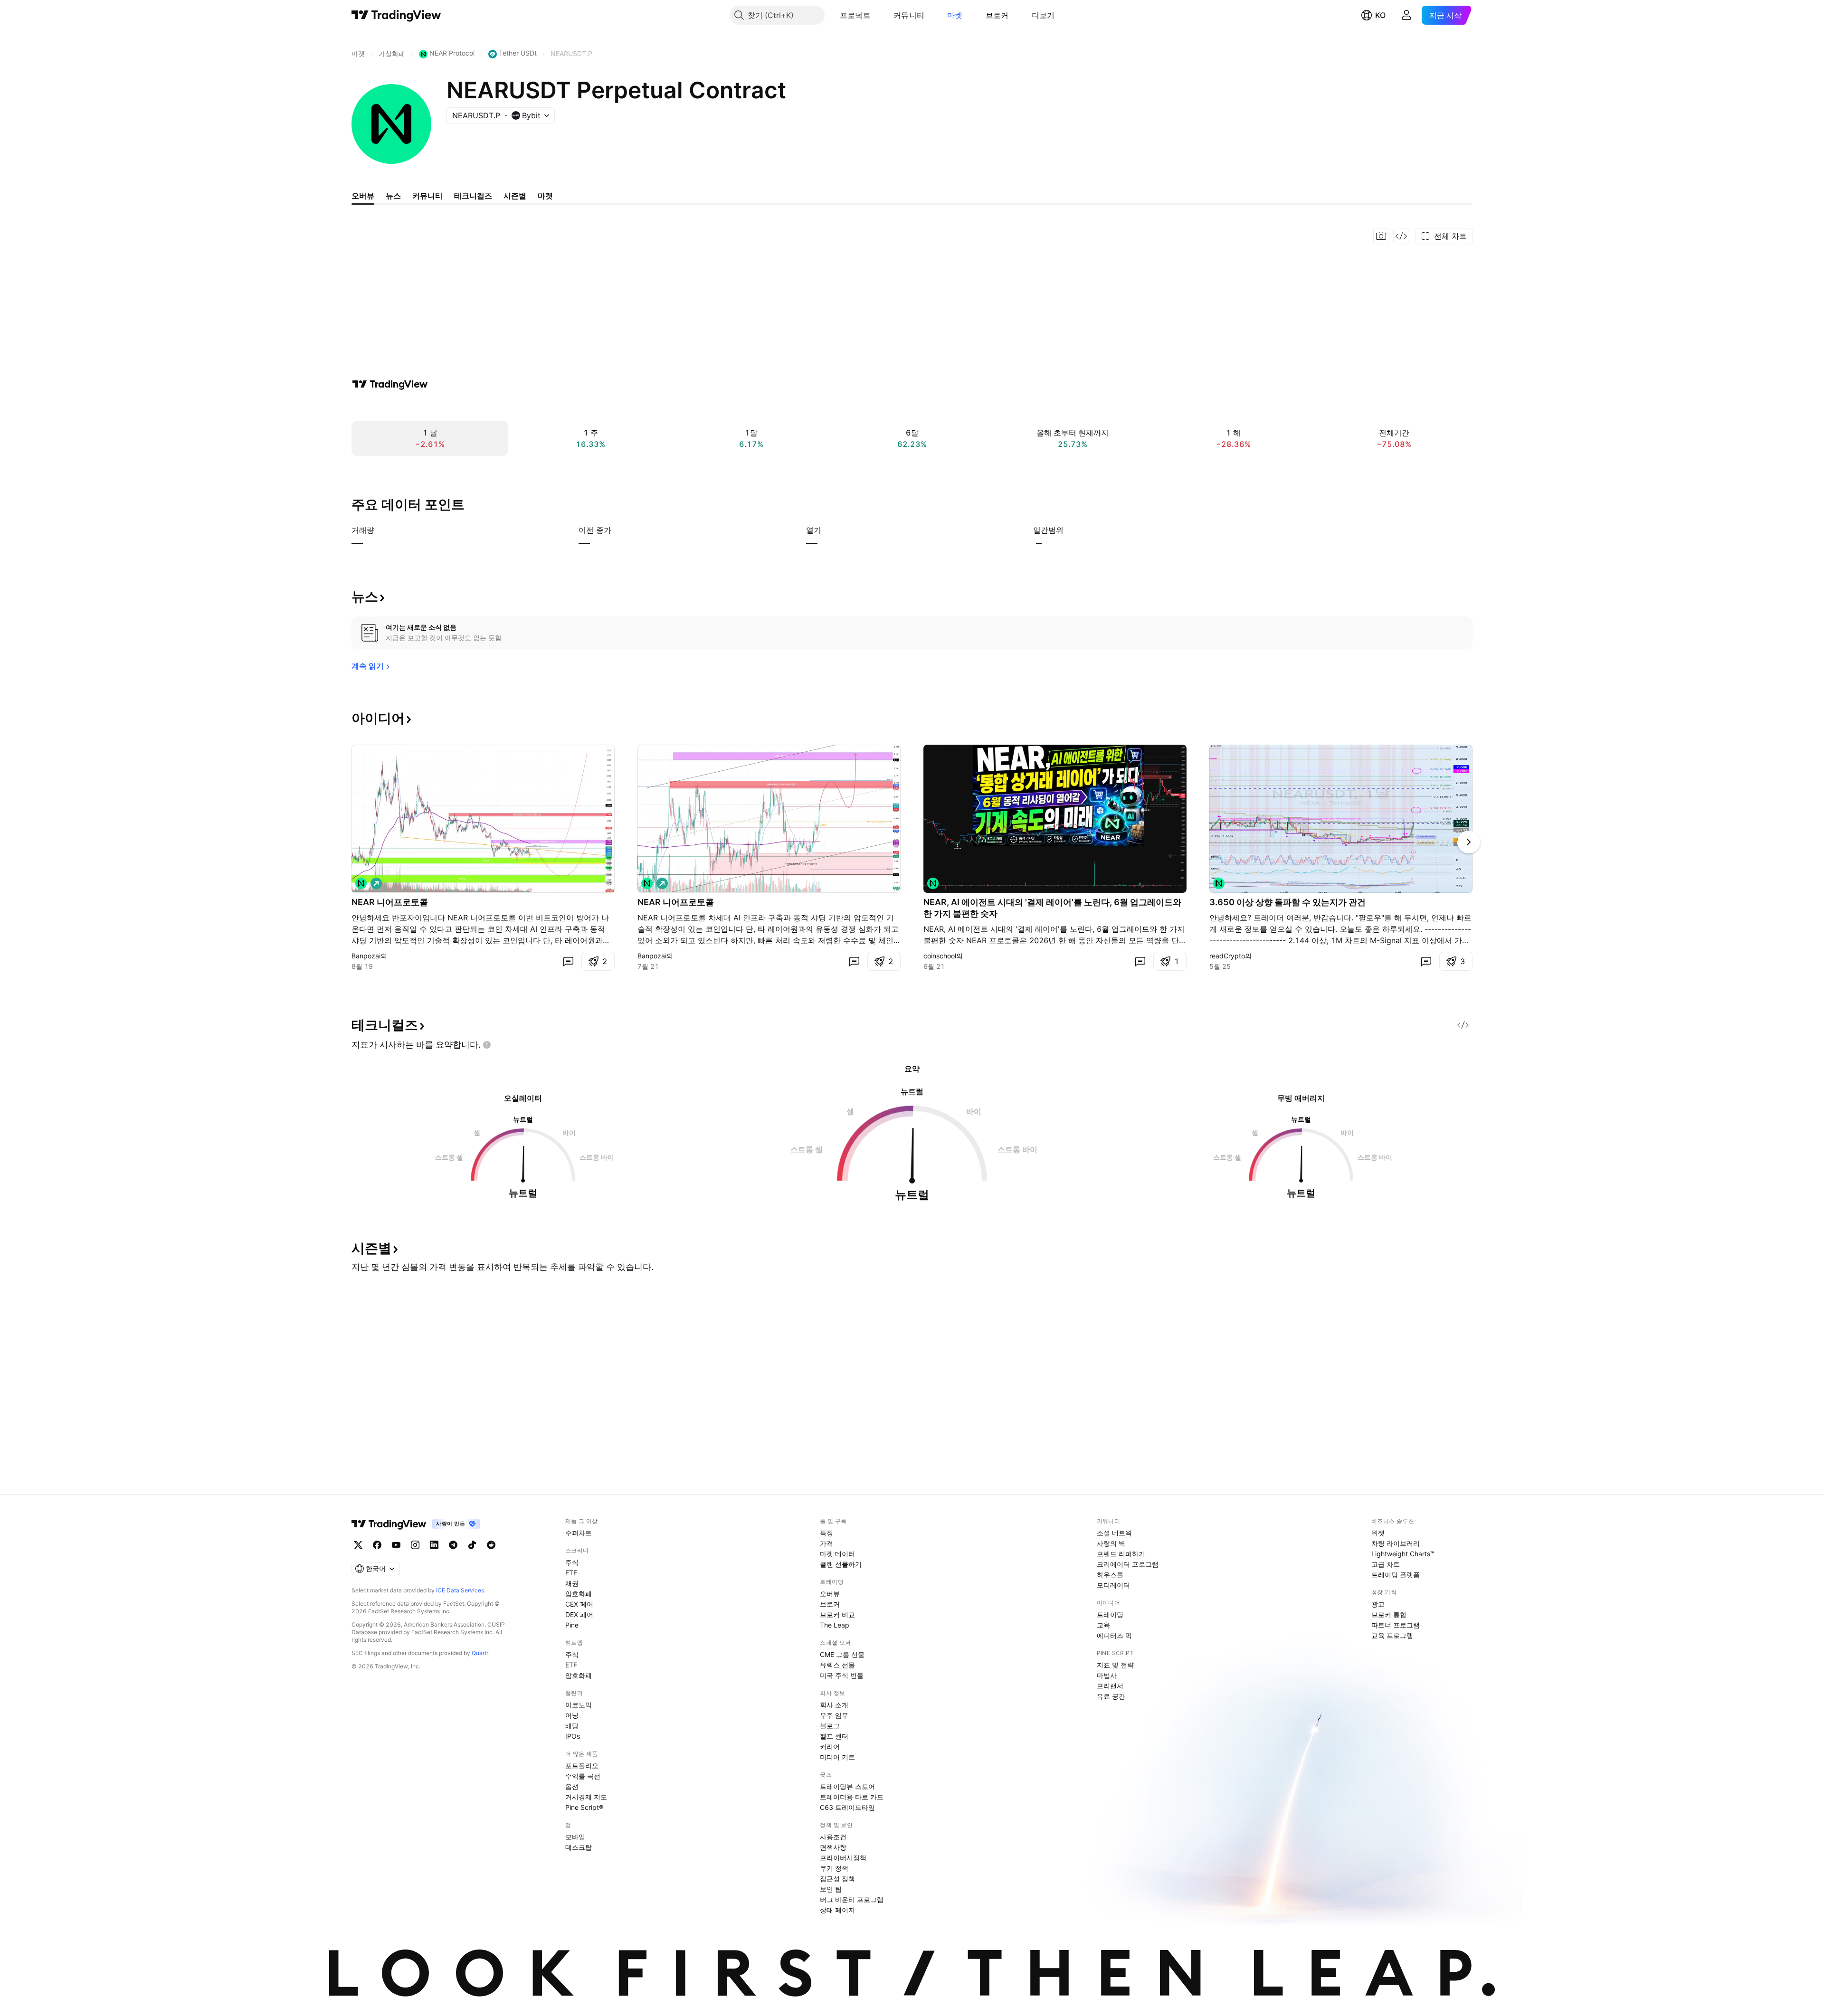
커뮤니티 (909, 15)
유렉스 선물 (837, 1665)
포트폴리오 (582, 1765)
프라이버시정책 (843, 1858)
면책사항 (833, 1847)
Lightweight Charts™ (1403, 1554)
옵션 (572, 1786)
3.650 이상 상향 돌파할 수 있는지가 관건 (1287, 902)
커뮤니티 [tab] (427, 196)
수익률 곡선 (583, 1776)
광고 (1378, 1604)
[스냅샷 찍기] (1381, 236)
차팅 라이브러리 (1396, 1543)
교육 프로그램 (1392, 1635)
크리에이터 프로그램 (1128, 1564)
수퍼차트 (579, 1533)
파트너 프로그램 (1396, 1625)
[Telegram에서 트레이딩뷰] (453, 1545)
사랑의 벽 (1111, 1543)
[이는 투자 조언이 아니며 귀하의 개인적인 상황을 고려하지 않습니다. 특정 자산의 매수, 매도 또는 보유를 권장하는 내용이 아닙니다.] (487, 1045)
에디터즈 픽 (1114, 1635)
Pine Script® (584, 1807)
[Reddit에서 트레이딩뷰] (491, 1545)
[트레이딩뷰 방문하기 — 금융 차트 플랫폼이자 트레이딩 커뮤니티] (390, 384)
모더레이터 (1113, 1585)
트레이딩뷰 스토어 (847, 1786)
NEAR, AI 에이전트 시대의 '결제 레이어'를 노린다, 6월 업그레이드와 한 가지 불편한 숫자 (1052, 908)
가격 (826, 1543)
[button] (878, 15)
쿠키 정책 (834, 1868)
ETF (571, 1573)
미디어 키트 (837, 1757)
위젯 (1378, 1533)
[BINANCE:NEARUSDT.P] (361, 883)
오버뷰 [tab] (363, 196)
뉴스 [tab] (393, 196)
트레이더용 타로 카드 (852, 1797)
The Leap (835, 1625)
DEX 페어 (579, 1614)
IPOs (573, 1736)
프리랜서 (1110, 1686)
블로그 (830, 1726)
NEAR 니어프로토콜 (390, 902)
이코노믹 (579, 1705)
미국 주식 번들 (842, 1675)
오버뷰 (830, 1594)
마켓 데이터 (837, 1554)
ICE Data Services (460, 1590)
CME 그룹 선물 (842, 1654)
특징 (826, 1533)
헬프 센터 (834, 1736)
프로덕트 (855, 15)
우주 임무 (834, 1715)
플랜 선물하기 (841, 1564)
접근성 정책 (837, 1879)
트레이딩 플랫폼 (1396, 1575)
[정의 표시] (380, 530)
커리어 (830, 1746)
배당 (572, 1726)
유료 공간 (1111, 1696)
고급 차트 (1386, 1564)
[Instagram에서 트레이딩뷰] (415, 1545)
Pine (572, 1625)
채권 (572, 1583)
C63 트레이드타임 (847, 1807)
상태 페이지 (837, 1910)
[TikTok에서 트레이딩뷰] (472, 1545)
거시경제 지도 (586, 1797)
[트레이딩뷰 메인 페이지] (396, 15)
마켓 (955, 15)
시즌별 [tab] (515, 196)
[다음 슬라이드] (1469, 842)
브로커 (997, 15)
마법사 (1107, 1675)
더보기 (1043, 15)
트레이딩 (1110, 1614)
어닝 (572, 1715)
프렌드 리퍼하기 (1121, 1554)
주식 (572, 1562)
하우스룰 (1110, 1575)
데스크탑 (579, 1847)
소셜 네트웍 (1114, 1533)
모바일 (575, 1837)
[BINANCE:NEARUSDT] (1219, 883)
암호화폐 (579, 1594)
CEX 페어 (579, 1604)
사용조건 (833, 1837)
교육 (1103, 1625)
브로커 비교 (837, 1614)
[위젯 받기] (1401, 236)
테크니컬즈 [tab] (473, 196)
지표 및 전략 (1115, 1665)
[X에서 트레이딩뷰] (358, 1545)
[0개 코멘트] (568, 961)
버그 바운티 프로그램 (852, 1899)
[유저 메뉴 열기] (1406, 15)
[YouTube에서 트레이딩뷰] (396, 1545)
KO (1380, 15)
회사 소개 (834, 1705)
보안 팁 (831, 1889)
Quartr (480, 1653)
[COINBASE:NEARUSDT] (933, 883)
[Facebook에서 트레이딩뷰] (377, 1545)
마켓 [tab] (545, 196)
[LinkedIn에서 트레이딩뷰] (434, 1545)
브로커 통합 (1389, 1614)
